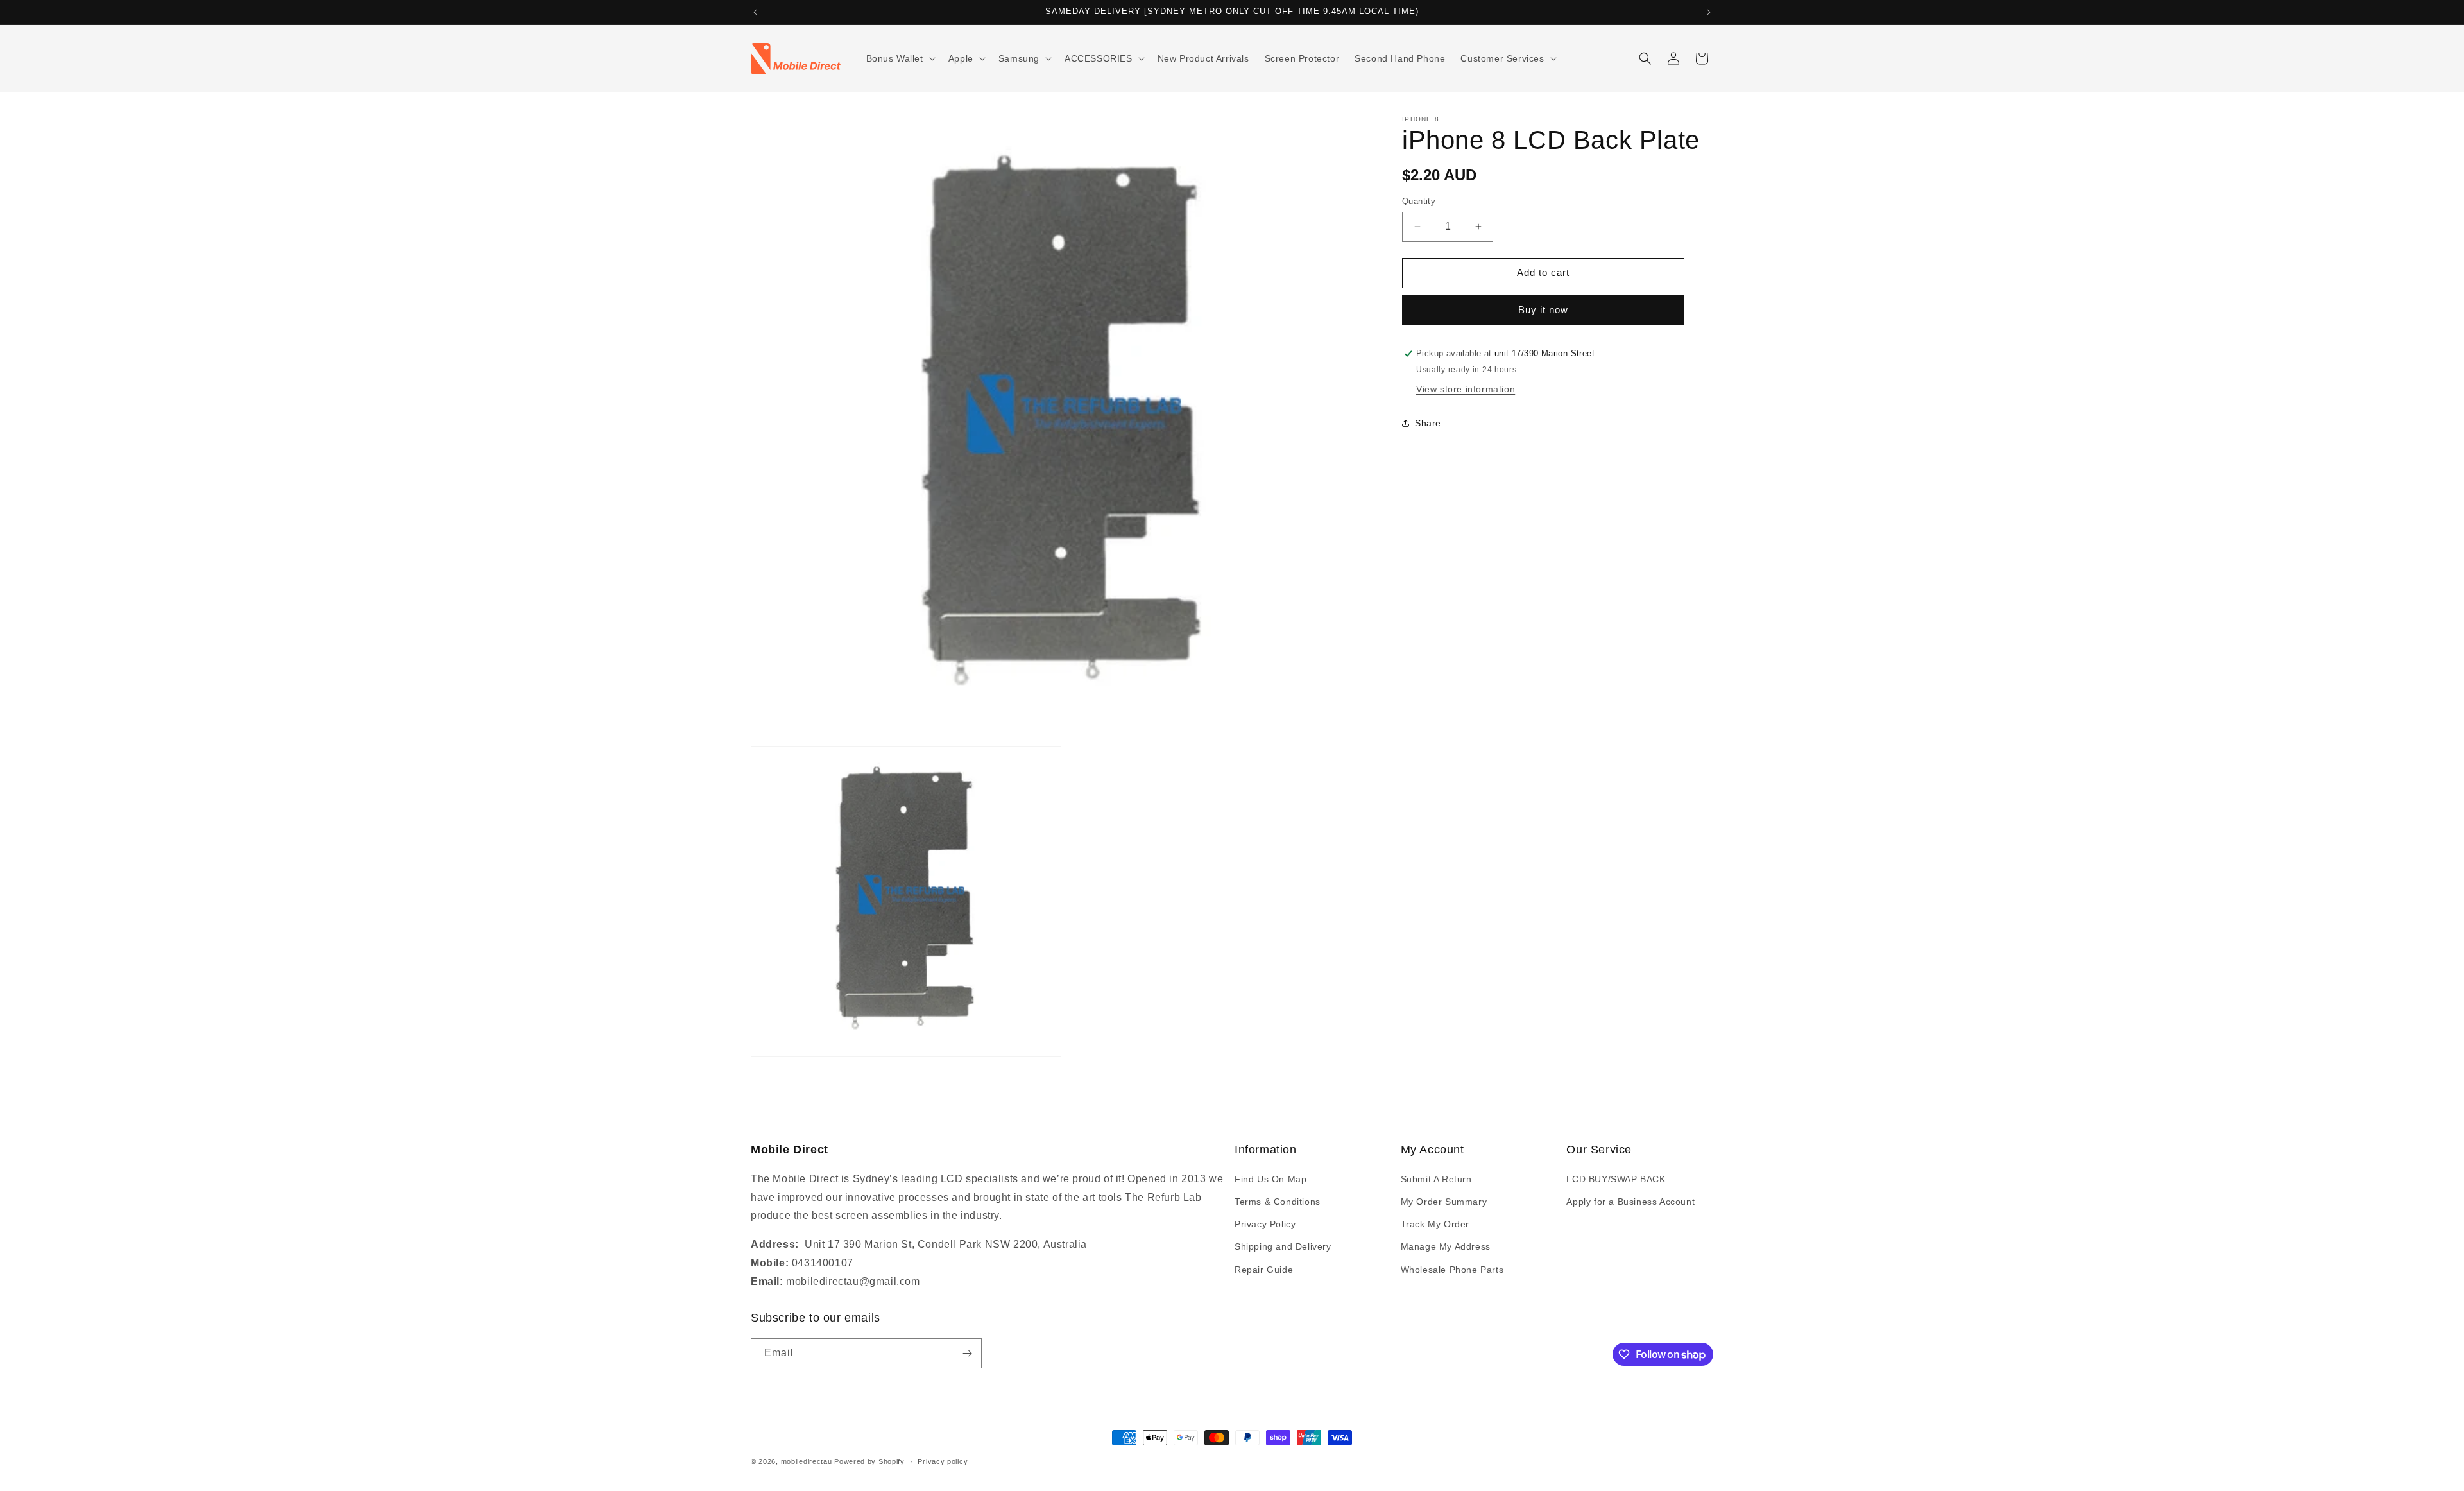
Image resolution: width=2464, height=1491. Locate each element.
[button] (900, 58)
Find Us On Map (1270, 1179)
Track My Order (1435, 1224)
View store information (1466, 389)
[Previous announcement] (755, 12)
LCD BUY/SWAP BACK (1616, 1179)
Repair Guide (1264, 1270)
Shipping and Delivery (1283, 1246)
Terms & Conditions (1278, 1202)
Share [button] (1428, 423)
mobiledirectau (807, 1461)
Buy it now (1543, 310)
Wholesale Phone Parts (1452, 1270)
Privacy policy (943, 1461)
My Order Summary (1444, 1202)
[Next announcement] (1709, 12)
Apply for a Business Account (1630, 1202)
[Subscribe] (967, 1353)
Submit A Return (1436, 1179)
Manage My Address (1446, 1246)
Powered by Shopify (869, 1461)
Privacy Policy (1265, 1224)
